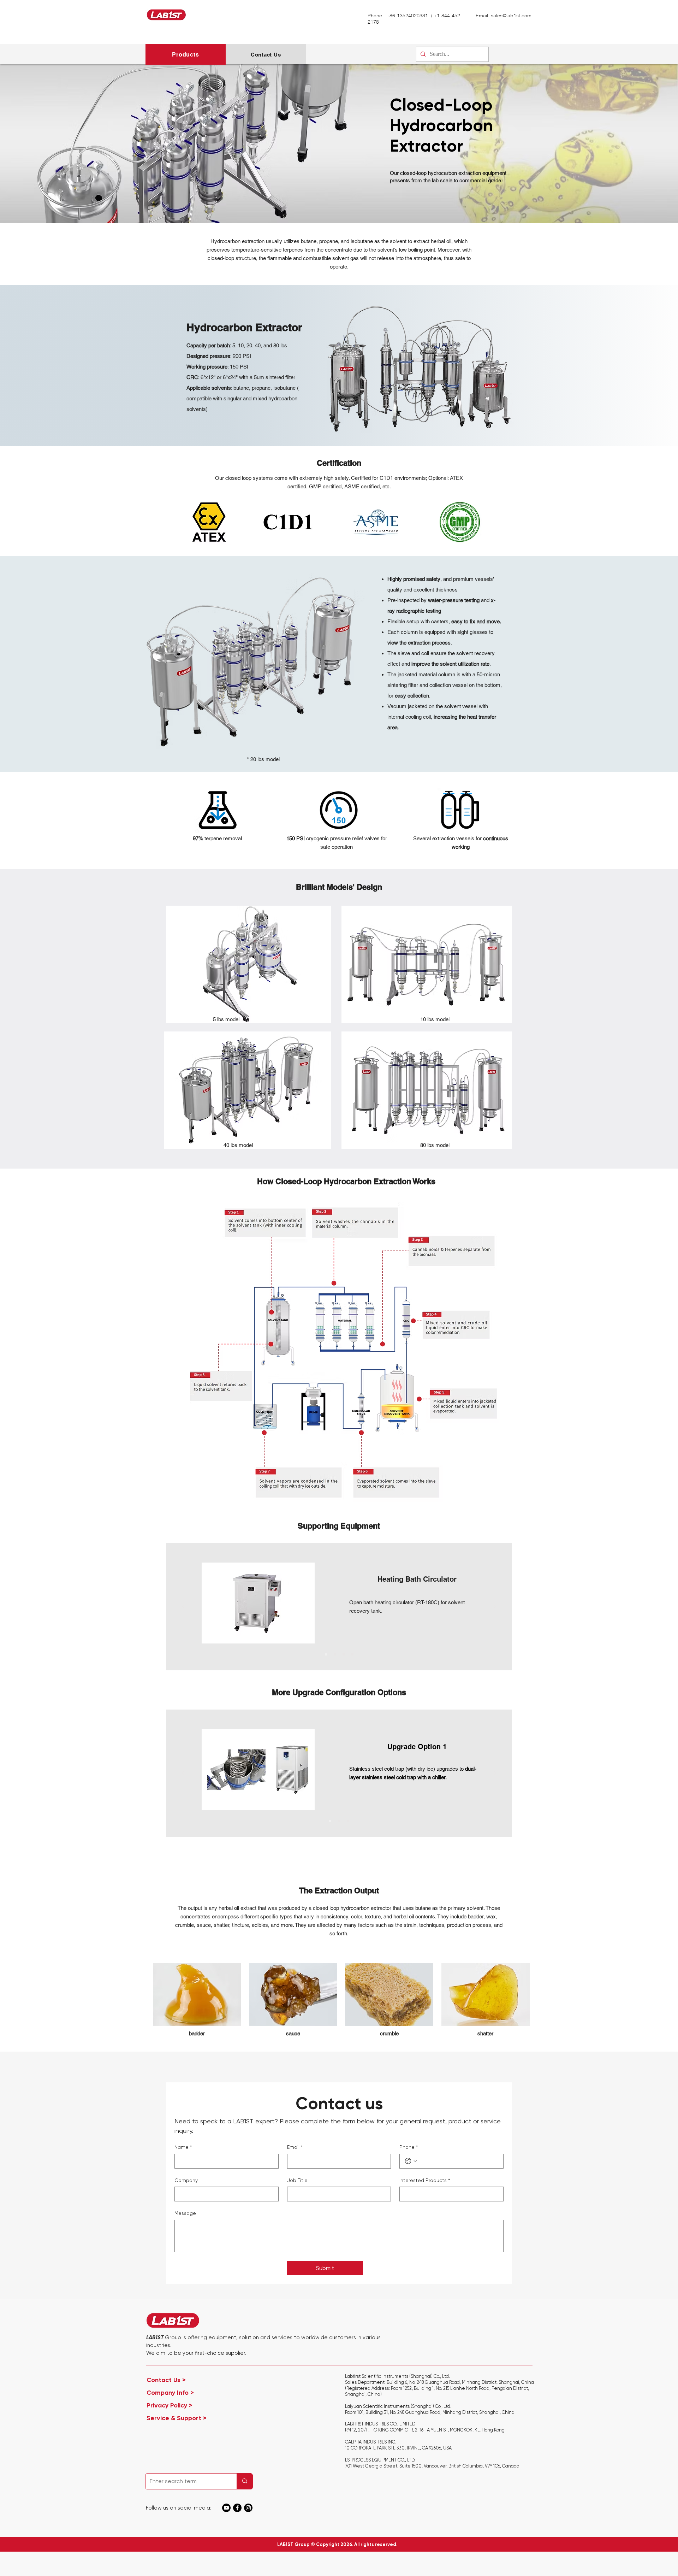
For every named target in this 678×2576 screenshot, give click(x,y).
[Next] (495, 1607)
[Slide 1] (326, 1654)
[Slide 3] (344, 1654)
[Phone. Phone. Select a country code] (411, 2161)
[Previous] (183, 1607)
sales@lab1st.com (511, 16)
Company (186, 2180)
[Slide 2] (335, 1654)
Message (185, 2213)
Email (295, 2147)
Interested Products (425, 2180)
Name (183, 2147)
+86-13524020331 (408, 16)
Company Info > (179, 2393)
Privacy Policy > (178, 2405)
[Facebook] (237, 2508)
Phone (409, 2147)
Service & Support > (177, 2418)
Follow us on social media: (179, 2508)
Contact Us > (176, 2380)
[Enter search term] (245, 2481)
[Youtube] (226, 2508)
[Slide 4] (352, 1654)
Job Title (297, 2180)
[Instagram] (248, 2508)
